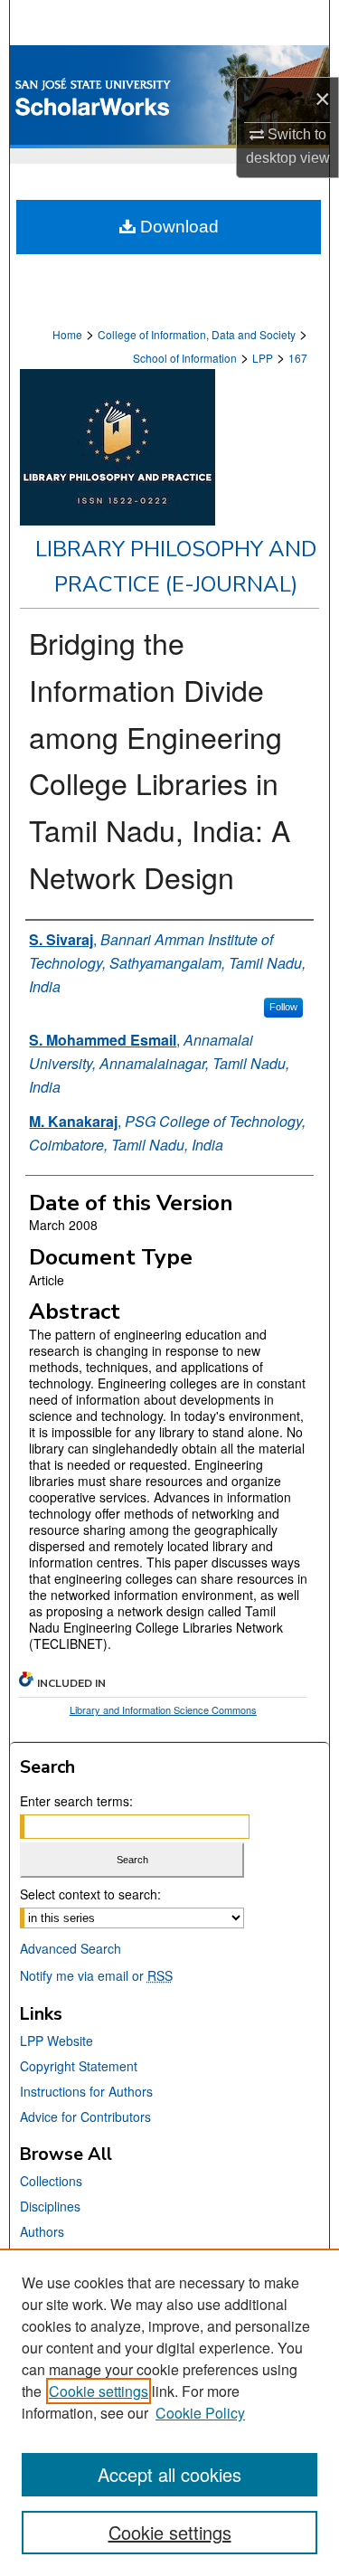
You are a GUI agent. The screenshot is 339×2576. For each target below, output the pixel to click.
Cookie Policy (200, 2413)
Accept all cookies (169, 2474)
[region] (169, 2412)
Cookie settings (99, 2391)
